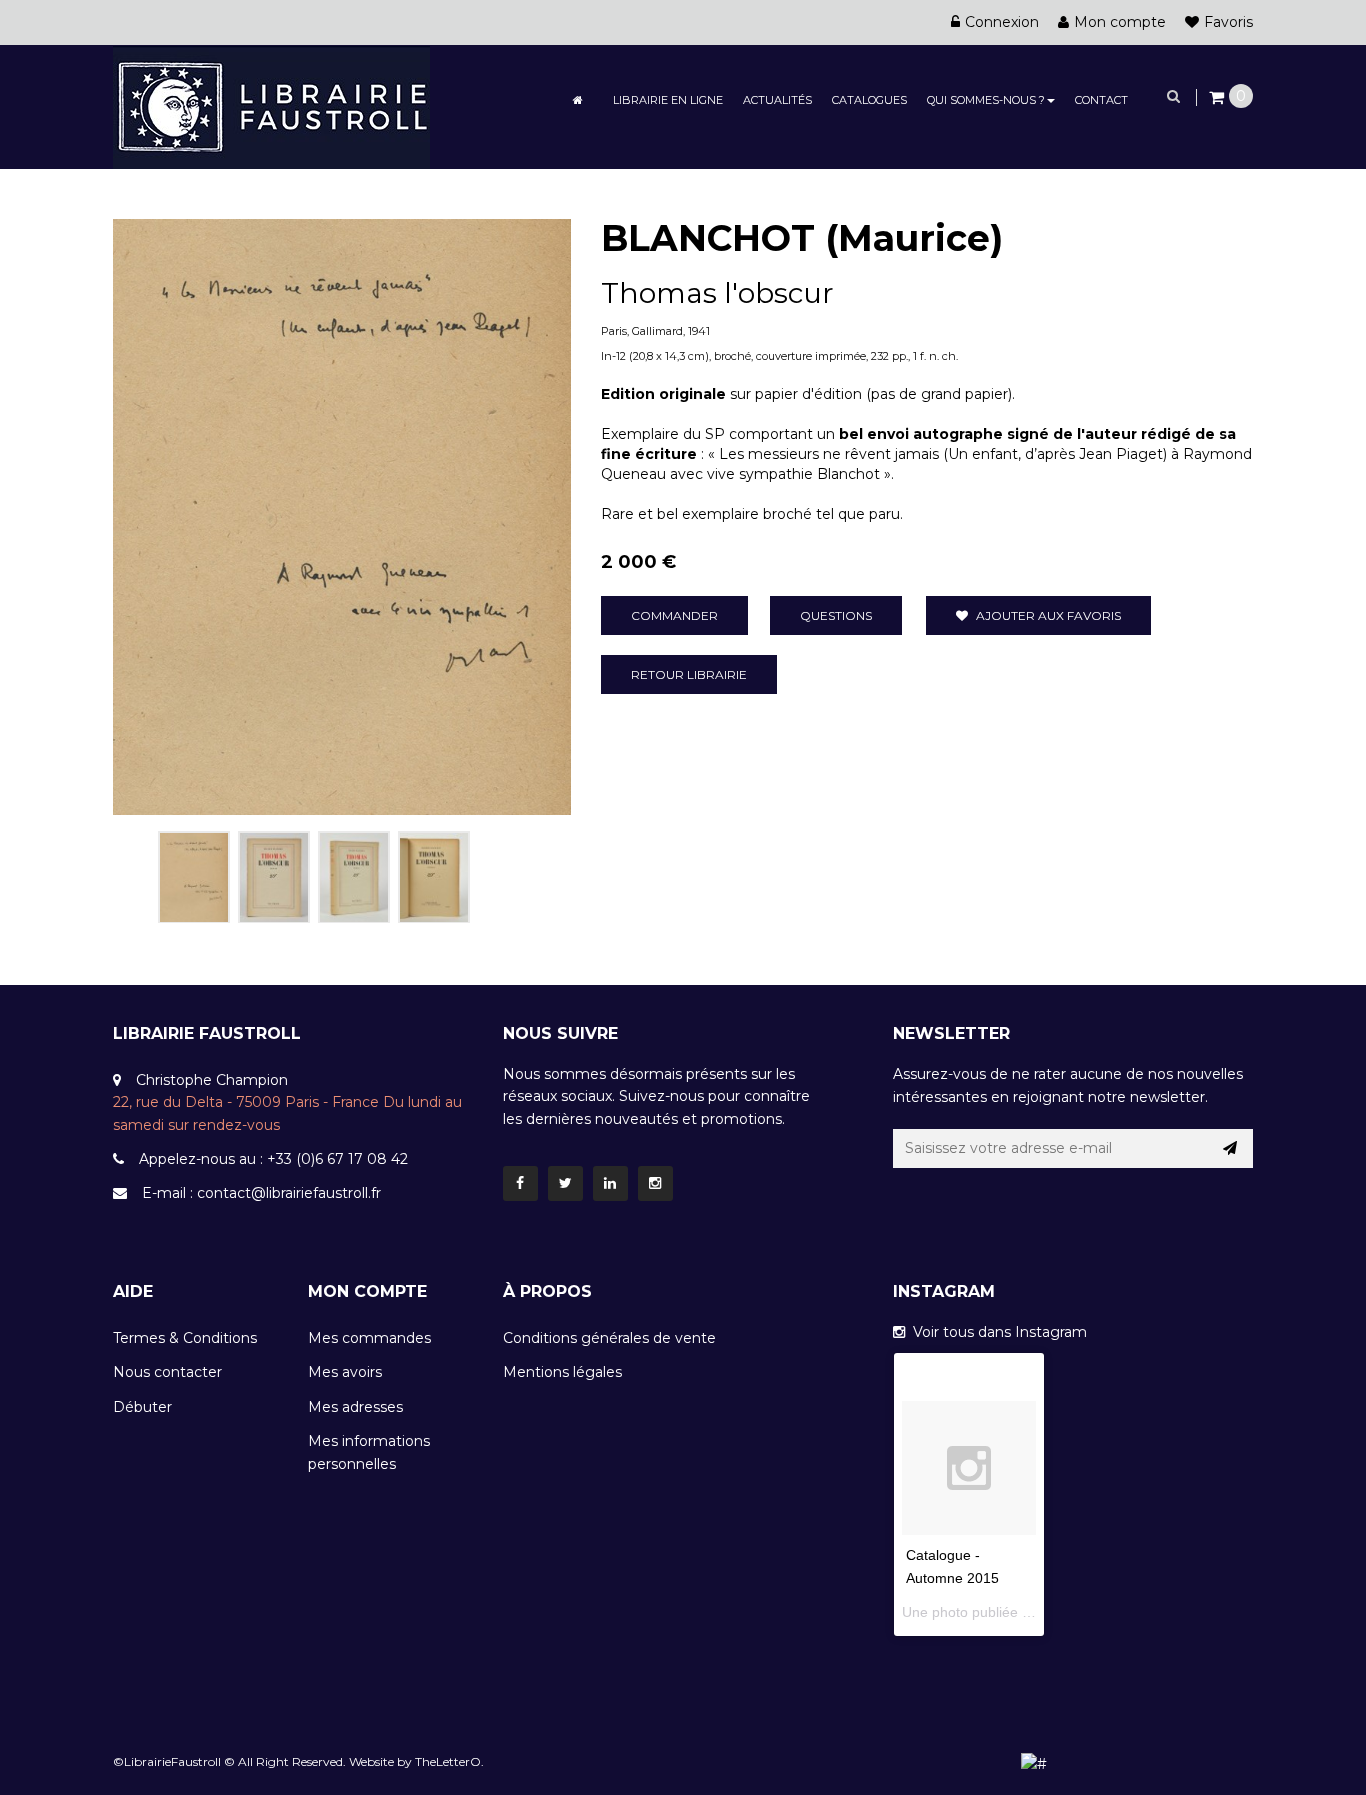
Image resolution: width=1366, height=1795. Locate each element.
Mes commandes (369, 1338)
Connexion (1002, 22)
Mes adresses (355, 1407)
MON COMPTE (367, 1291)
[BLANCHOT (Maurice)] (194, 877)
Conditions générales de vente (609, 1338)
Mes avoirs (345, 1372)
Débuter (142, 1407)
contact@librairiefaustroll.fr (289, 1193)
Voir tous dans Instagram (996, 1332)
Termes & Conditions (185, 1338)
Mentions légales (562, 1372)
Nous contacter (167, 1372)
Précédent (135, 873)
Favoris (1228, 22)
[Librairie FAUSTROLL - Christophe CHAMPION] (271, 106)
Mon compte (1120, 22)
